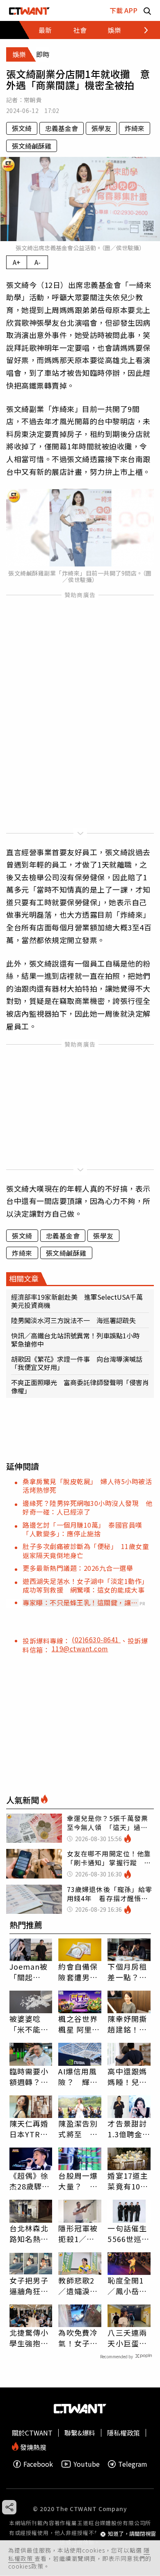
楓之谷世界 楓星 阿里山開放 (79, 2024)
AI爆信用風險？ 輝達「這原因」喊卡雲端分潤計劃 (78, 2076)
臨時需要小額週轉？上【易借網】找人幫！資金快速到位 (29, 2076)
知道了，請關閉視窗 (132, 2534)
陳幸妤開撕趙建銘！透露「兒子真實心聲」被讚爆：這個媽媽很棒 (127, 2024)
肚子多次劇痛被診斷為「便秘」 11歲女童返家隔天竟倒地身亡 (86, 1550)
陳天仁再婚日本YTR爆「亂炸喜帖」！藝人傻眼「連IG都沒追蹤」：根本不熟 (29, 2129)
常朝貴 (33, 100)
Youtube (87, 2464)
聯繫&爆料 (80, 2433)
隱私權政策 (123, 2433)
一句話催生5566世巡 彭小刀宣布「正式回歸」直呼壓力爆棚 (128, 2233)
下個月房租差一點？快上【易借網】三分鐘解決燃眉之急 (127, 1972)
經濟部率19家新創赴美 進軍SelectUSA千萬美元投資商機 (77, 1301)
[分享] (9, 2507)
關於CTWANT (32, 2433)
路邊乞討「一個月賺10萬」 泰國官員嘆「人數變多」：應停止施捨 (82, 1529)
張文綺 (22, 128)
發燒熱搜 (32, 2446)
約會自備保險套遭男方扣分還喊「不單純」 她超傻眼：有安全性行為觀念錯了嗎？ (80, 1972)
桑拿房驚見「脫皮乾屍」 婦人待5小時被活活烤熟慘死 (87, 1486)
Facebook (38, 2464)
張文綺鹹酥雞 (32, 146)
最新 (45, 30)
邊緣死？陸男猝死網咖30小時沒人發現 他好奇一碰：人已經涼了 (87, 1507)
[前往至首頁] (29, 10)
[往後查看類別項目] (141, 30)
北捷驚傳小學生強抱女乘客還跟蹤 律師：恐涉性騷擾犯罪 (31, 2338)
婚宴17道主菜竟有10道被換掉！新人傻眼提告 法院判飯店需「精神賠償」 (129, 2181)
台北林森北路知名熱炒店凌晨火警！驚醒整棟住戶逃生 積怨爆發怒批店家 (31, 2233)
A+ (17, 262)
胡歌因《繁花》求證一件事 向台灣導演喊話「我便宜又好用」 (77, 1363)
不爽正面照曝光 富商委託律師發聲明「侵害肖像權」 (80, 1386)
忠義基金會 (62, 128)
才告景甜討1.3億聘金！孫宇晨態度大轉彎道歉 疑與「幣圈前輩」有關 (129, 2129)
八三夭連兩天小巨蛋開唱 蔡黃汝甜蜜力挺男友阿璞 (127, 2338)
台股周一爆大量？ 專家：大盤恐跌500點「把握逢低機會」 (78, 2181)
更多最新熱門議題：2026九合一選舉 (78, 1568)
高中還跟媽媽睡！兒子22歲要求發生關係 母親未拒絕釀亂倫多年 (128, 2076)
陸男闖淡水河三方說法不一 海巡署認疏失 (73, 1320)
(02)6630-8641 (96, 1639)
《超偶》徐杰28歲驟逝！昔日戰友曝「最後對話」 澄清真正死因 (29, 2181)
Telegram (133, 2464)
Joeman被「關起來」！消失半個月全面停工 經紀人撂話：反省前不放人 (29, 1972)
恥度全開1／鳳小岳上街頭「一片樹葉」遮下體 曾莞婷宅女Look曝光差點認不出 (129, 2286)
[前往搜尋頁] (147, 10)
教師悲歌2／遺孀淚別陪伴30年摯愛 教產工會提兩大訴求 (79, 2286)
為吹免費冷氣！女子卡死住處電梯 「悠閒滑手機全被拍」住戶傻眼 (80, 2338)
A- (38, 262)
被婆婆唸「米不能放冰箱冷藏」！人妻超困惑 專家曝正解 (29, 2024)
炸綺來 (135, 128)
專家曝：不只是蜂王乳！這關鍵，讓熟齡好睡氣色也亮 (80, 1602)
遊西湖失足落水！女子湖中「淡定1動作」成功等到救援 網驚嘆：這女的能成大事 (86, 1585)
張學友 (101, 128)
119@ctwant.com (80, 1648)
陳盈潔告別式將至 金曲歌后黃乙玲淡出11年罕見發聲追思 (79, 2129)
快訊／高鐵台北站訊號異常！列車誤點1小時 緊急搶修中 (79, 1340)
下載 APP (123, 10)
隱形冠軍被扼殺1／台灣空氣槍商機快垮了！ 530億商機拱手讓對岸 (80, 2233)
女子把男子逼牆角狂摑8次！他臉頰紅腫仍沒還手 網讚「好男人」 (29, 2286)
